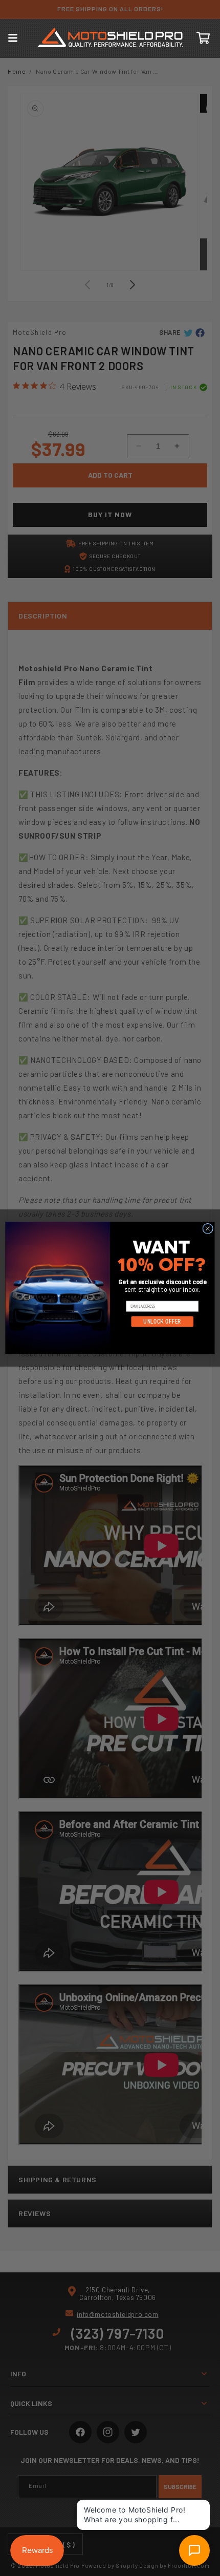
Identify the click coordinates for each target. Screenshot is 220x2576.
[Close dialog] (208, 1229)
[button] (13, 38)
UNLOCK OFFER (162, 1322)
